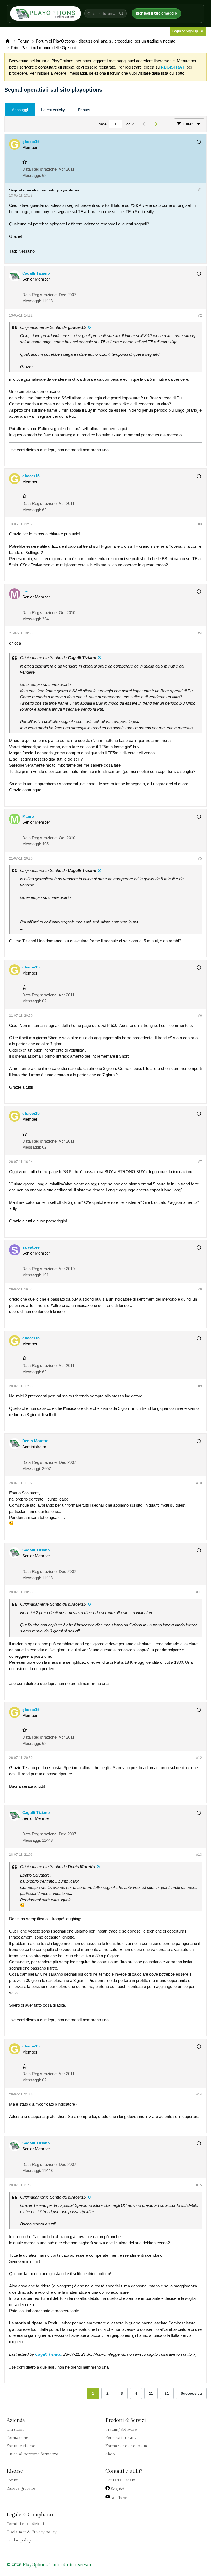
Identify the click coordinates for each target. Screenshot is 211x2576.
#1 (200, 190)
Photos (84, 110)
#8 (200, 1289)
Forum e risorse (21, 2446)
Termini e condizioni (25, 2524)
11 (151, 2393)
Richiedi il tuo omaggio (156, 13)
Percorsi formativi (122, 2438)
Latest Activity (53, 110)
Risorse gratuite (21, 2489)
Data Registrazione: (40, 169)
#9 (200, 1386)
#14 (199, 2094)
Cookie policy (19, 2540)
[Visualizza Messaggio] (89, 327)
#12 (199, 1758)
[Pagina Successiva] (157, 124)
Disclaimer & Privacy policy (32, 2532)
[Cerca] (122, 13)
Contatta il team (120, 2480)
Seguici (117, 2489)
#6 (200, 1016)
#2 (200, 315)
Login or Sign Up (185, 31)
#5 (200, 858)
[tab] (20, 110)
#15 (199, 2185)
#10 (199, 1483)
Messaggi (20, 110)
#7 (200, 1162)
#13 (199, 1855)
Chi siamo (16, 2430)
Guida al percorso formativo (32, 2454)
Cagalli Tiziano (48, 2354)
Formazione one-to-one (127, 2446)
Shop (110, 2454)
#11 (199, 1592)
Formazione (17, 2438)
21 (167, 2393)
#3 (200, 524)
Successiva (191, 2393)
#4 (200, 633)
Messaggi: (32, 175)
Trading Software (121, 2430)
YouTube (119, 2498)
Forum (13, 2480)
